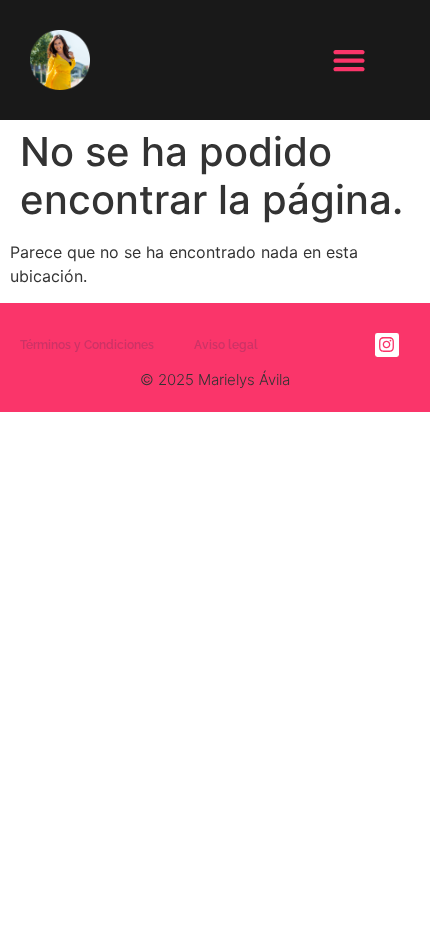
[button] (348, 60)
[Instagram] (387, 345)
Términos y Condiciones (87, 345)
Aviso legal (226, 345)
